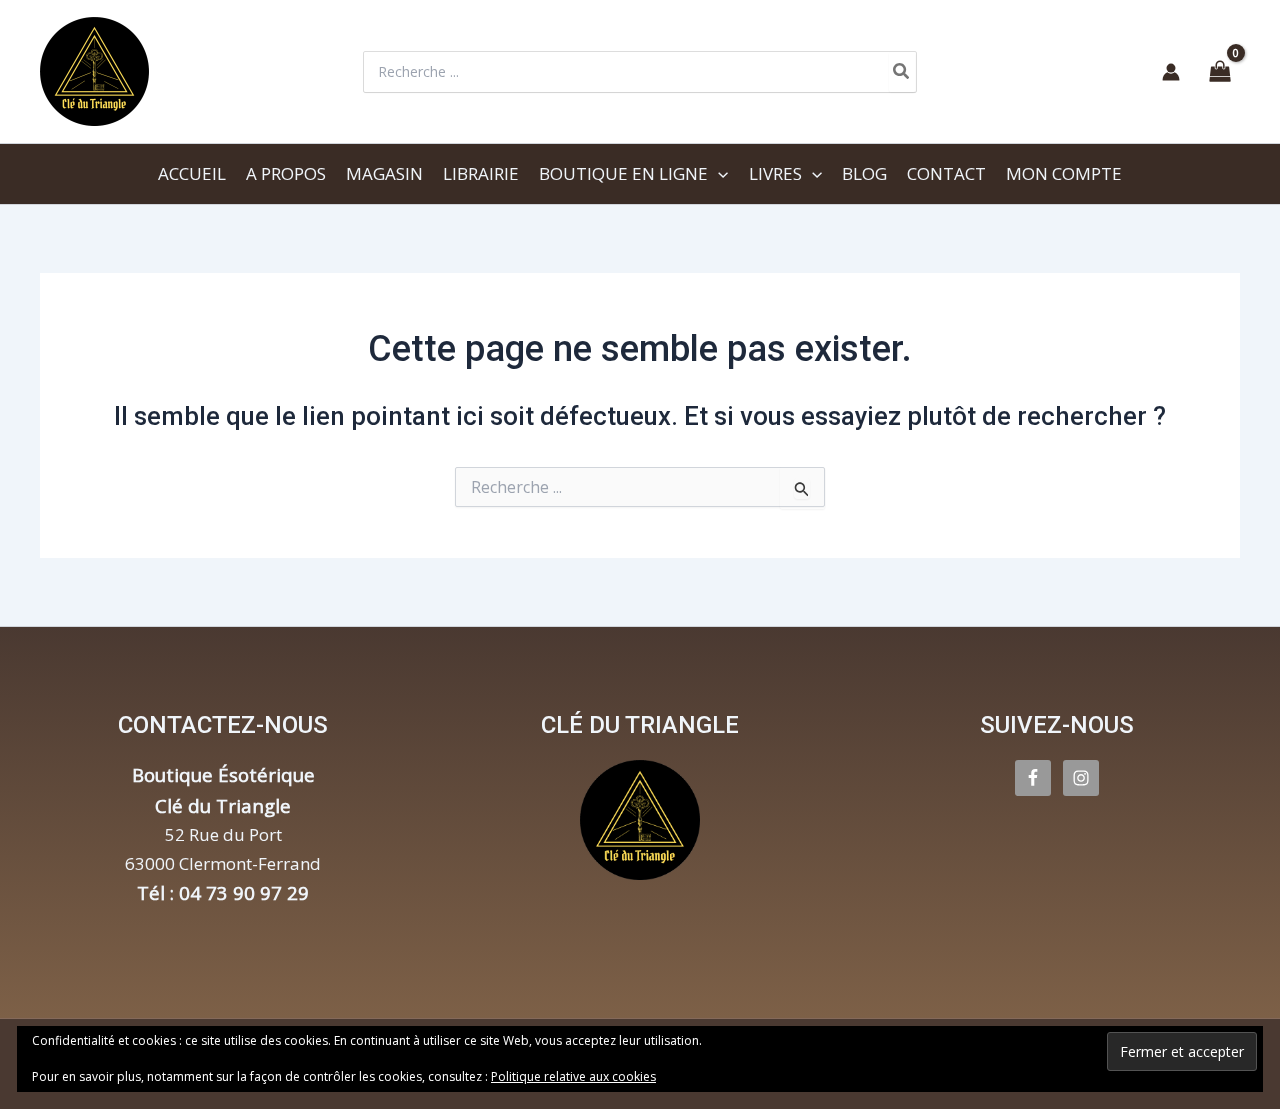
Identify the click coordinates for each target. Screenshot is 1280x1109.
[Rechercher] (902, 72)
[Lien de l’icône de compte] (1171, 72)
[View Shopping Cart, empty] (1220, 72)
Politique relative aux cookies (573, 1076)
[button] (718, 174)
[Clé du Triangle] (640, 820)
